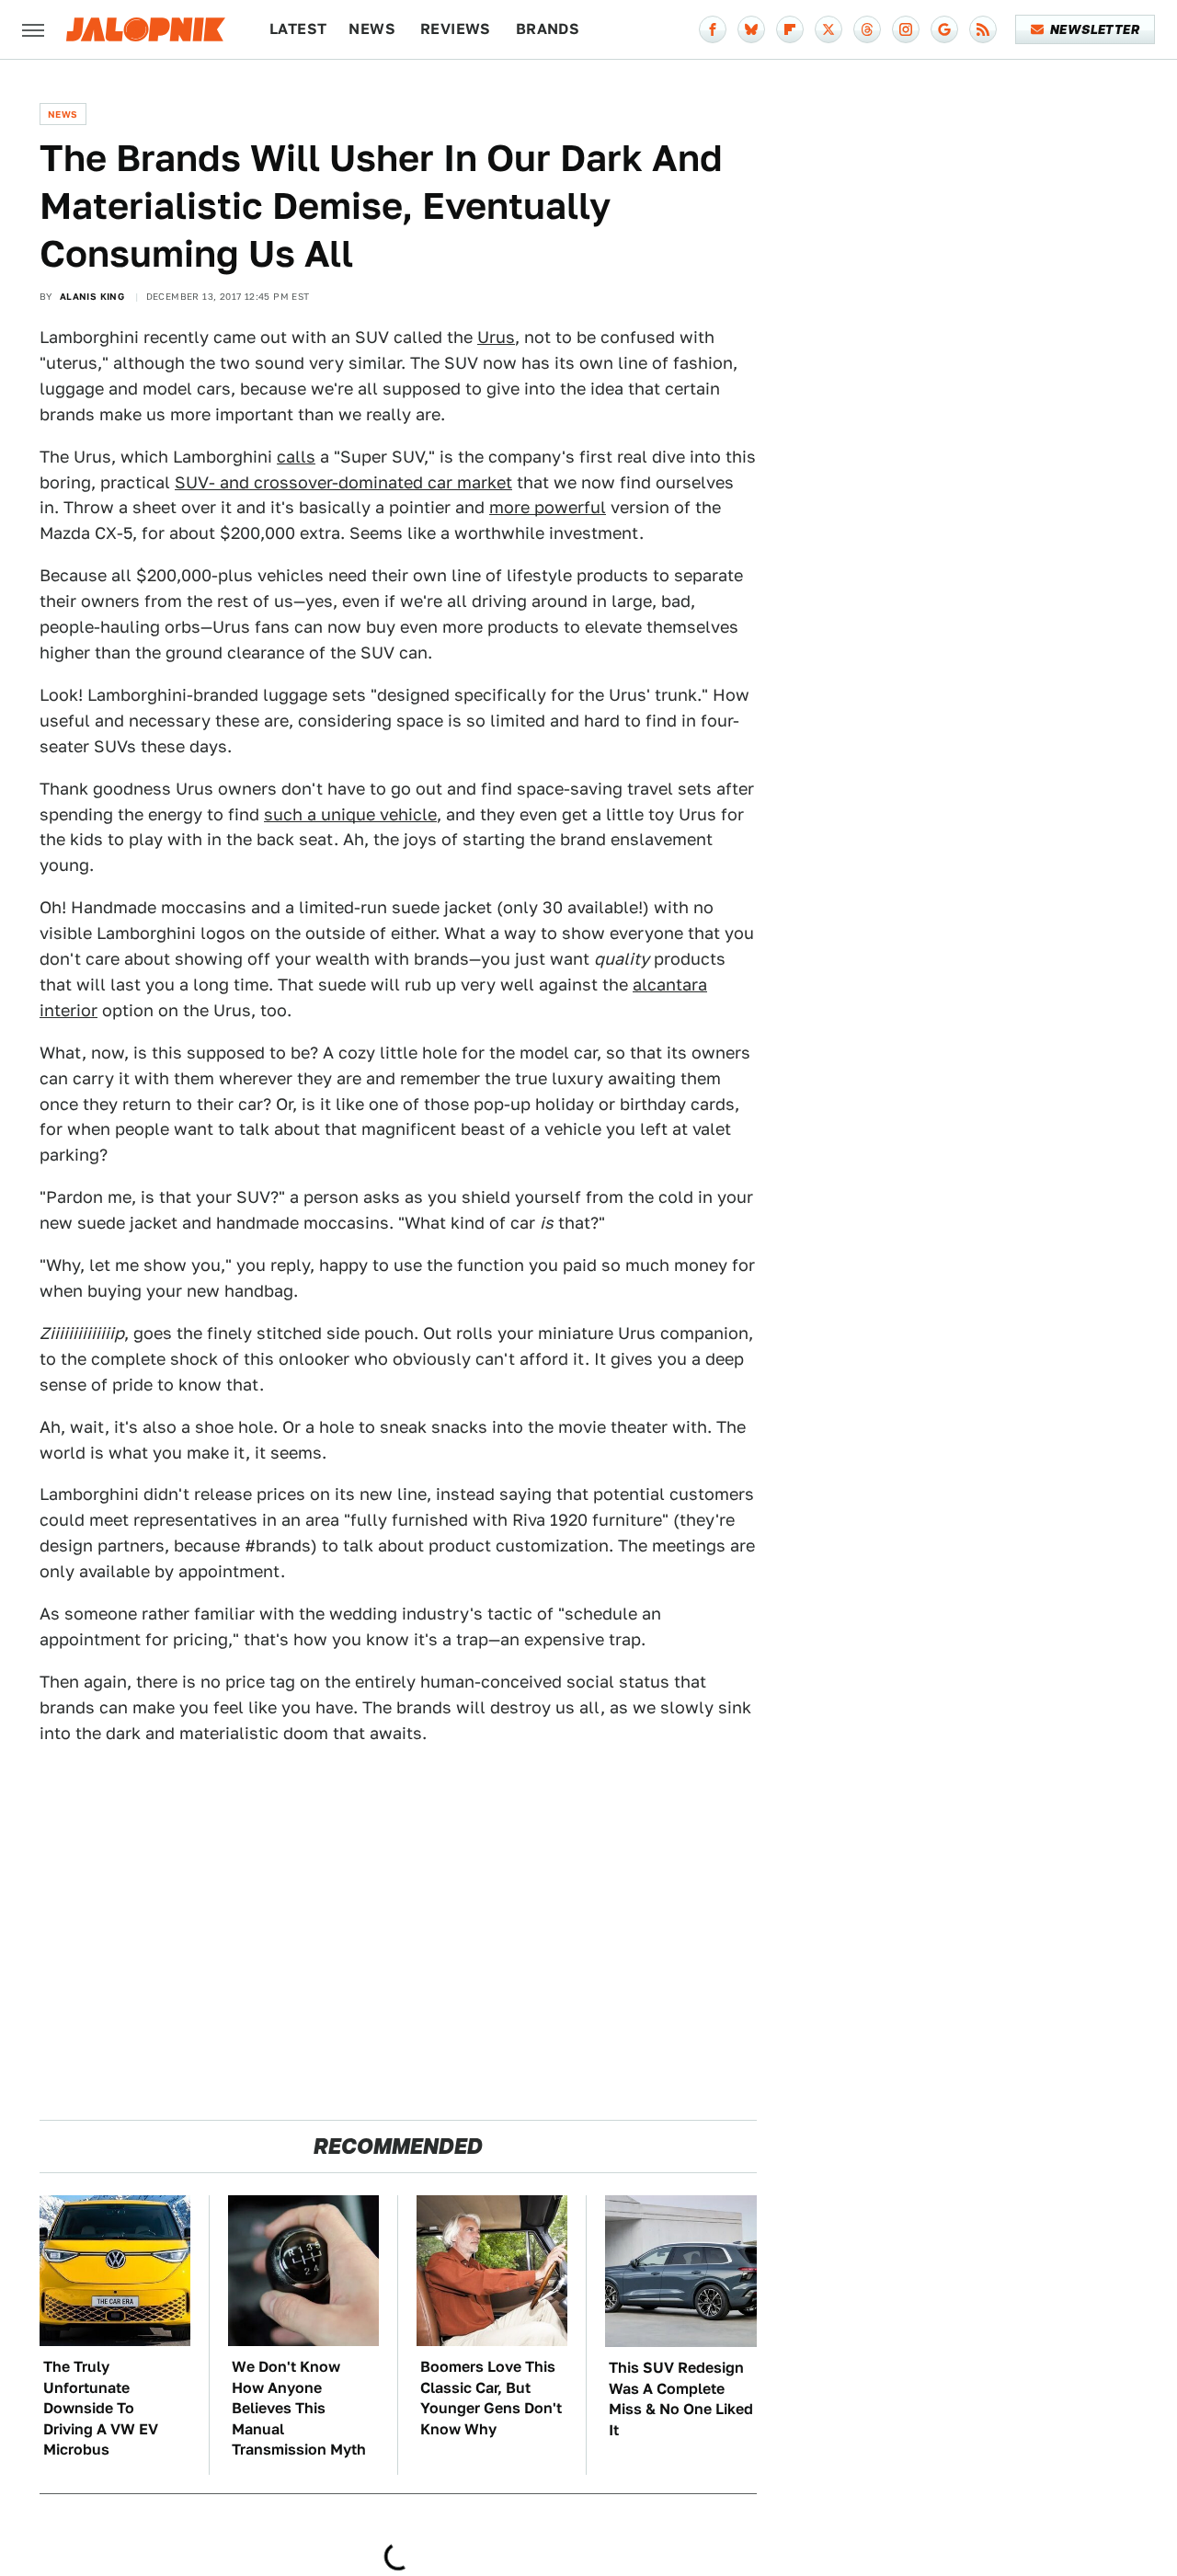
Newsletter (1095, 29)
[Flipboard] (790, 29)
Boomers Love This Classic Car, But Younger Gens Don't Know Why (491, 2398)
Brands (548, 29)
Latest (298, 29)
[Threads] (867, 29)
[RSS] (983, 29)
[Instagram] (906, 29)
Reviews (456, 29)
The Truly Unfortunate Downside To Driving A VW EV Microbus (101, 2408)
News (372, 29)
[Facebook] (713, 29)
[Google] (944, 29)
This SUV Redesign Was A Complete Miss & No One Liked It (681, 2399)
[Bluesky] (751, 29)
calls (296, 457)
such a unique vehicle (350, 814)
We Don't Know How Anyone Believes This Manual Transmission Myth (299, 2408)
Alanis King (92, 296)
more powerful (548, 507)
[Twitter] (828, 29)
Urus (496, 337)
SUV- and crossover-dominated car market (343, 482)
